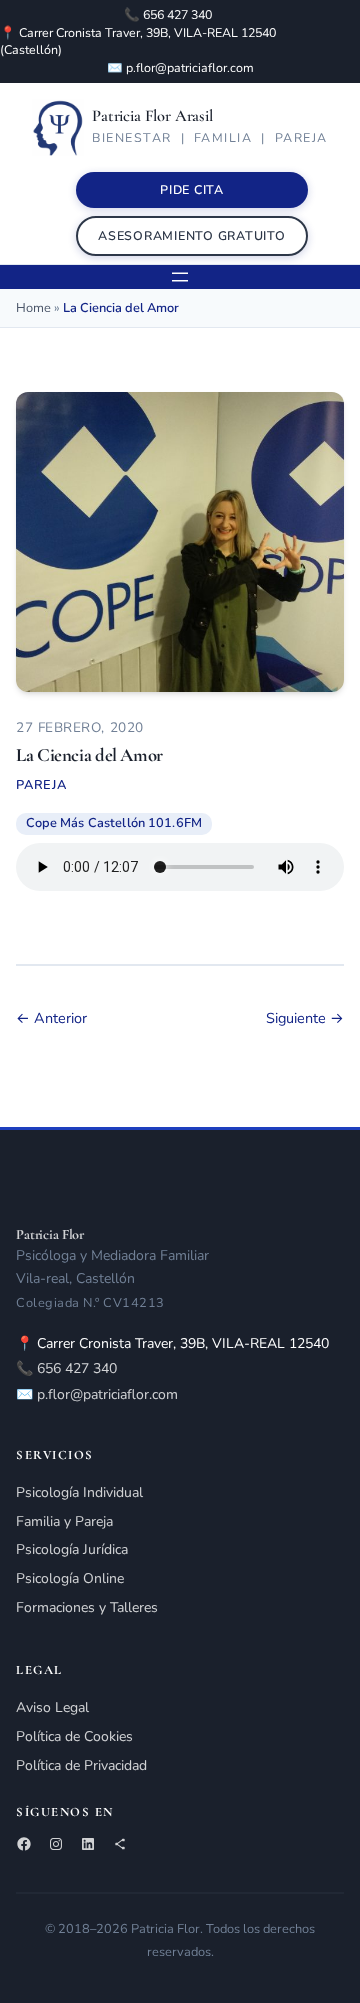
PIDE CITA (192, 189)
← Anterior (51, 1018)
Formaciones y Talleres (87, 1607)
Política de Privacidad (81, 1765)
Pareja (41, 785)
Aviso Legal (52, 1707)
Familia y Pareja (64, 1521)
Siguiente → (305, 1018)
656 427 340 (177, 14)
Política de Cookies (74, 1736)
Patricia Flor (50, 1234)
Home (33, 308)
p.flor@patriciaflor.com (190, 67)
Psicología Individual (79, 1492)
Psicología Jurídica (72, 1549)
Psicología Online (70, 1578)
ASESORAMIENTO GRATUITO (191, 235)
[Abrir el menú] (180, 277)
